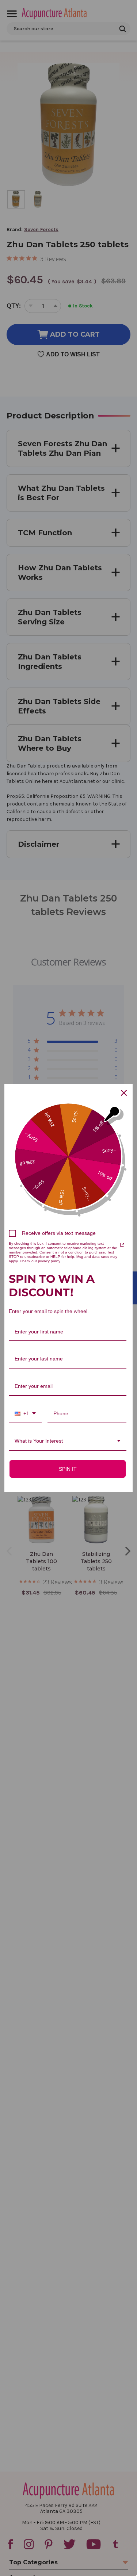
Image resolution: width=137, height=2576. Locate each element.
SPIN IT (68, 1469)
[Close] (124, 1093)
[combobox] (25, 1414)
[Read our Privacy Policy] (122, 1245)
